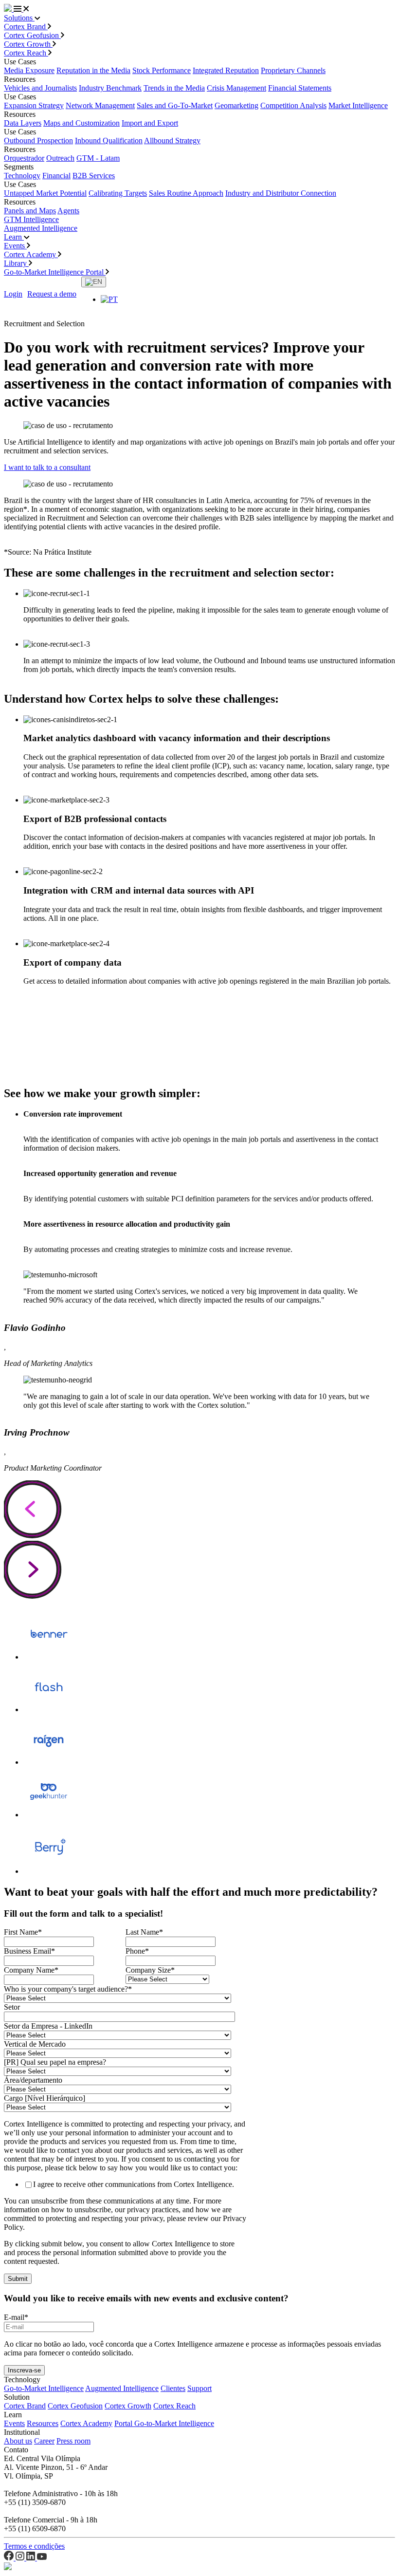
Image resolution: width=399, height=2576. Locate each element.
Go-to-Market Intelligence (44, 2388)
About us (18, 2441)
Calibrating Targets (118, 193)
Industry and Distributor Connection (281, 193)
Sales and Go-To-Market (175, 105)
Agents (68, 211)
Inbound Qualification (109, 140)
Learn (14, 237)
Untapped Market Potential (45, 193)
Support (199, 2388)
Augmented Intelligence (41, 228)
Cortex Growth (28, 44)
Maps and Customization (82, 123)
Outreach (60, 158)
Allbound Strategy (172, 140)
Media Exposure (29, 70)
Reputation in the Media (93, 70)
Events (15, 246)
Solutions (19, 18)
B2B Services (94, 176)
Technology (22, 176)
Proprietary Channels (293, 70)
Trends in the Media (174, 88)
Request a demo (52, 294)
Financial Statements (300, 88)
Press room (73, 2441)
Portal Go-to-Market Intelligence (164, 2423)
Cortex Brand (26, 27)
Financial (56, 176)
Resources (43, 2423)
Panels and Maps (30, 211)
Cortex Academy (31, 254)
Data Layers (23, 123)
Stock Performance (162, 70)
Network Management (100, 105)
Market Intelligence (358, 105)
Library (16, 263)
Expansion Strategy (34, 105)
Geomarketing (236, 105)
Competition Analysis (293, 105)
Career (44, 2441)
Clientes (173, 2388)
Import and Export (150, 123)
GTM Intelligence (31, 219)
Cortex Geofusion (32, 35)
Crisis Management (236, 88)
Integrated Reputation (226, 70)
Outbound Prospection (38, 140)
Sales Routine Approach (186, 193)
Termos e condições (34, 2546)
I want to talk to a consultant (47, 467)
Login (13, 294)
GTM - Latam (98, 158)
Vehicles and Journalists (40, 88)
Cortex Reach (26, 53)
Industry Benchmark (110, 88)
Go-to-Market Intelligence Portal (55, 272)
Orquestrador (24, 158)
